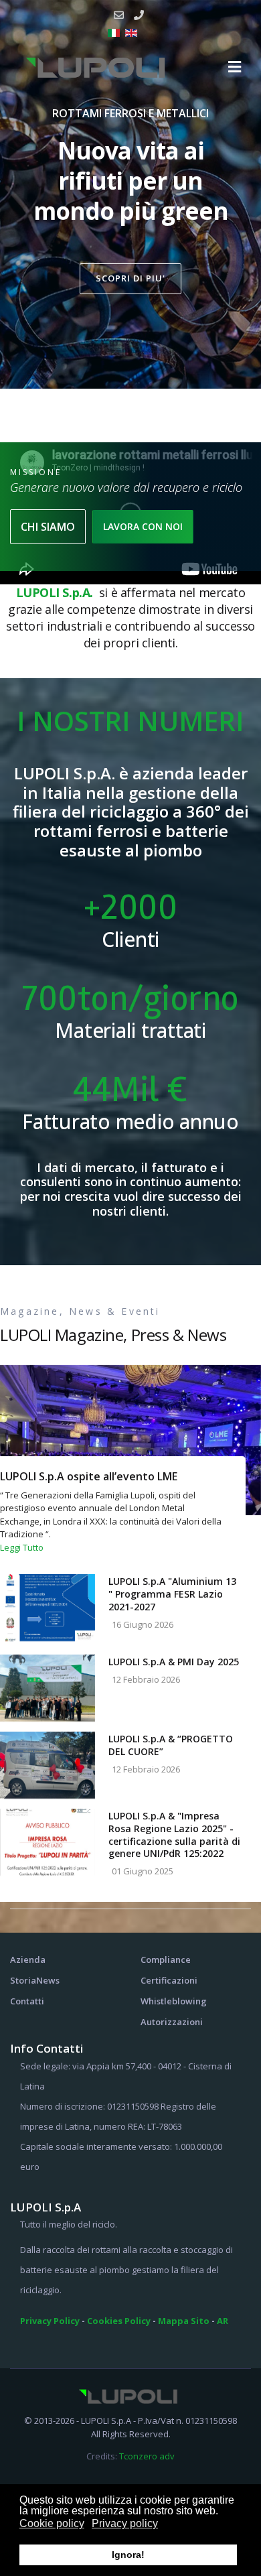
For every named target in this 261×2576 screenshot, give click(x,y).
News (48, 1980)
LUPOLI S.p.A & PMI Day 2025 (174, 1662)
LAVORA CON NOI (143, 526)
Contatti (27, 2001)
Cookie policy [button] (52, 2523)
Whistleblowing (174, 2001)
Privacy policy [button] (125, 2523)
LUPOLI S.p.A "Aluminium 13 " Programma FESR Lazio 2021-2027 (172, 1594)
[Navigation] (235, 67)
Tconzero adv (147, 2456)
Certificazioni (169, 1980)
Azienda (28, 1959)
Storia (23, 1980)
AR (223, 2321)
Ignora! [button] (128, 2555)
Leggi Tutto (22, 1547)
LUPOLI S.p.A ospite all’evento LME (89, 1476)
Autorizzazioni (172, 2022)
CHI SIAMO (48, 527)
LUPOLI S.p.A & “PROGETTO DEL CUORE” (171, 1745)
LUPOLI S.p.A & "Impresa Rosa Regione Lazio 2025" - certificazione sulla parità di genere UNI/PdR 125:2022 (174, 1834)
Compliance (166, 1959)
